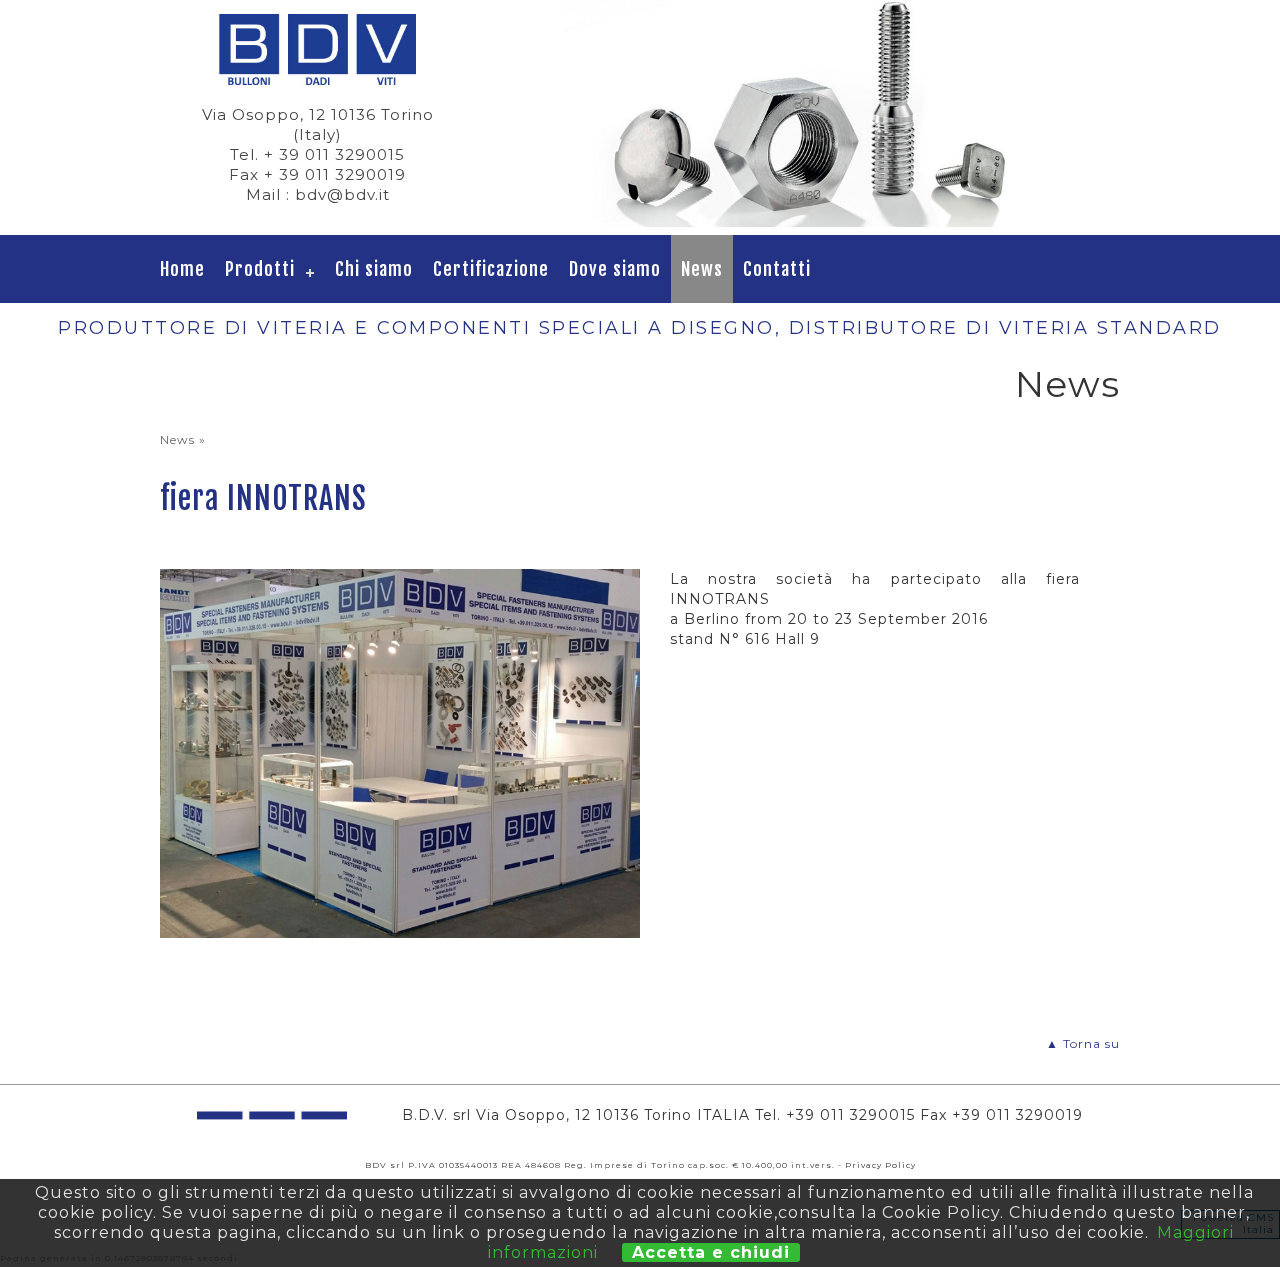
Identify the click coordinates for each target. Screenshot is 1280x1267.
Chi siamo (374, 269)
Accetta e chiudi (711, 1252)
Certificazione (491, 269)
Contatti (777, 269)
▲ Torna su (1083, 1043)
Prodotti (260, 269)
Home (182, 269)
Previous (534, 113)
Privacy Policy (880, 1165)
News (702, 269)
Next (1094, 113)
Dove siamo (615, 269)
